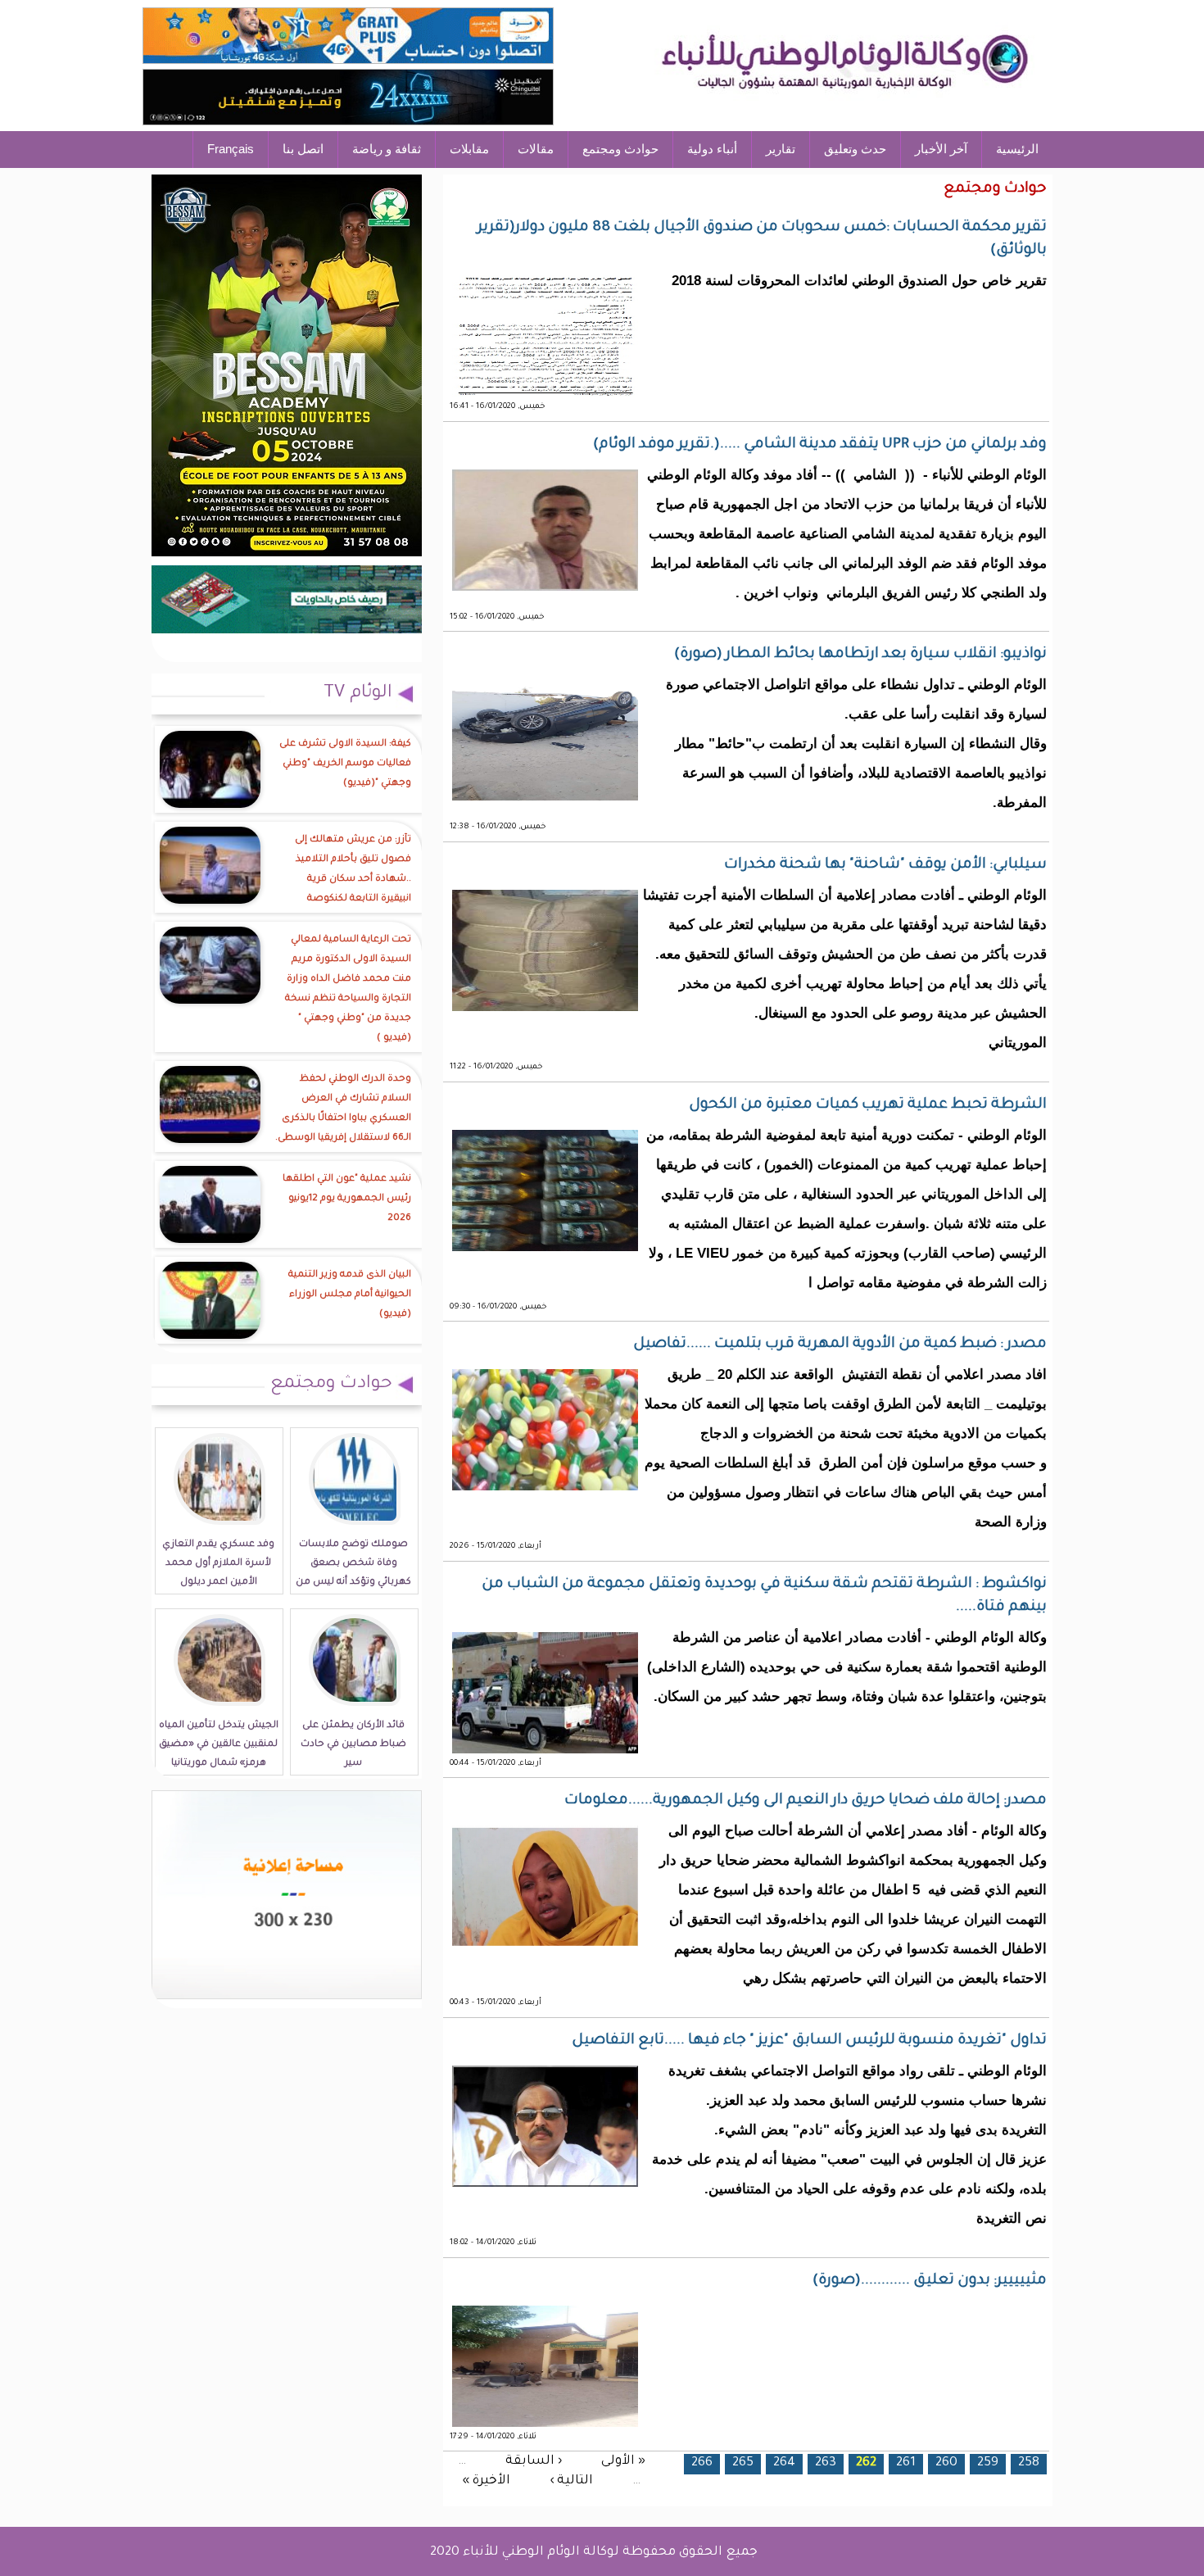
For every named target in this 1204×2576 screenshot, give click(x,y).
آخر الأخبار (941, 149)
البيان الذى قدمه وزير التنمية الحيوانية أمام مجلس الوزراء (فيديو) (350, 1295)
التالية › (571, 2481)
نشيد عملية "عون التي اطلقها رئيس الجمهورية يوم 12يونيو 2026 (347, 1199)
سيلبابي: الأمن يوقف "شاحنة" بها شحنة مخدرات (885, 865)
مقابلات (469, 149)
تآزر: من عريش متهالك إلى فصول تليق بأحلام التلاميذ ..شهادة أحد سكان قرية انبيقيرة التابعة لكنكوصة (353, 870)
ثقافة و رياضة (387, 149)
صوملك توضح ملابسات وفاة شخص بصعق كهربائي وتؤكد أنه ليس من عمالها (353, 1573)
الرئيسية (1017, 149)
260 (946, 2463)
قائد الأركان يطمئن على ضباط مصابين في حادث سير (353, 1745)
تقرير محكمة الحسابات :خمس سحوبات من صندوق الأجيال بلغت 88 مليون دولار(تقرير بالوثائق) (762, 239)
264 (784, 2463)
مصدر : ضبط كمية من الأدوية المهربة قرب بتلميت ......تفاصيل (840, 1345)
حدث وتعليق (855, 149)
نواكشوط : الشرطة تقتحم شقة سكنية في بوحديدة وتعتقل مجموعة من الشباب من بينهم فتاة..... (764, 1596)
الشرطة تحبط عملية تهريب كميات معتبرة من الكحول (868, 1105)
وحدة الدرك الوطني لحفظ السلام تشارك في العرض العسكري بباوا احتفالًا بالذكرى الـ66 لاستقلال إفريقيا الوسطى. (343, 1109)
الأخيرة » (486, 2481)
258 (1029, 2463)
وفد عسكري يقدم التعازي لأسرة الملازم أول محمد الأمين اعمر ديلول (218, 1564)
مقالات (536, 149)
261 (906, 2463)
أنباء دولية (712, 149)
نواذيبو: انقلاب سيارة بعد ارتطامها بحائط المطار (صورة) (860, 655)
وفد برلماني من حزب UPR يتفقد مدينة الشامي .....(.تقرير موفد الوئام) (820, 445)
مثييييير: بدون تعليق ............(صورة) (930, 2281)
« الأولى (623, 2461)
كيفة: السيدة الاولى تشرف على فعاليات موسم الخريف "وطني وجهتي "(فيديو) (345, 764)
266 (702, 2463)
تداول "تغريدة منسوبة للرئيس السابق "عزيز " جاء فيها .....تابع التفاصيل (809, 2041)
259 (988, 2463)
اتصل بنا (303, 149)
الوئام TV (358, 694)
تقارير (781, 149)
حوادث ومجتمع (620, 149)
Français (231, 149)
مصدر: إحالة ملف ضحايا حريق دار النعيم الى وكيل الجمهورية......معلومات (806, 1801)
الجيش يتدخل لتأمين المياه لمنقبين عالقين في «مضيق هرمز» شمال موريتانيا (219, 1745)
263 (826, 2463)
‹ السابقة (534, 2461)
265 (743, 2463)
